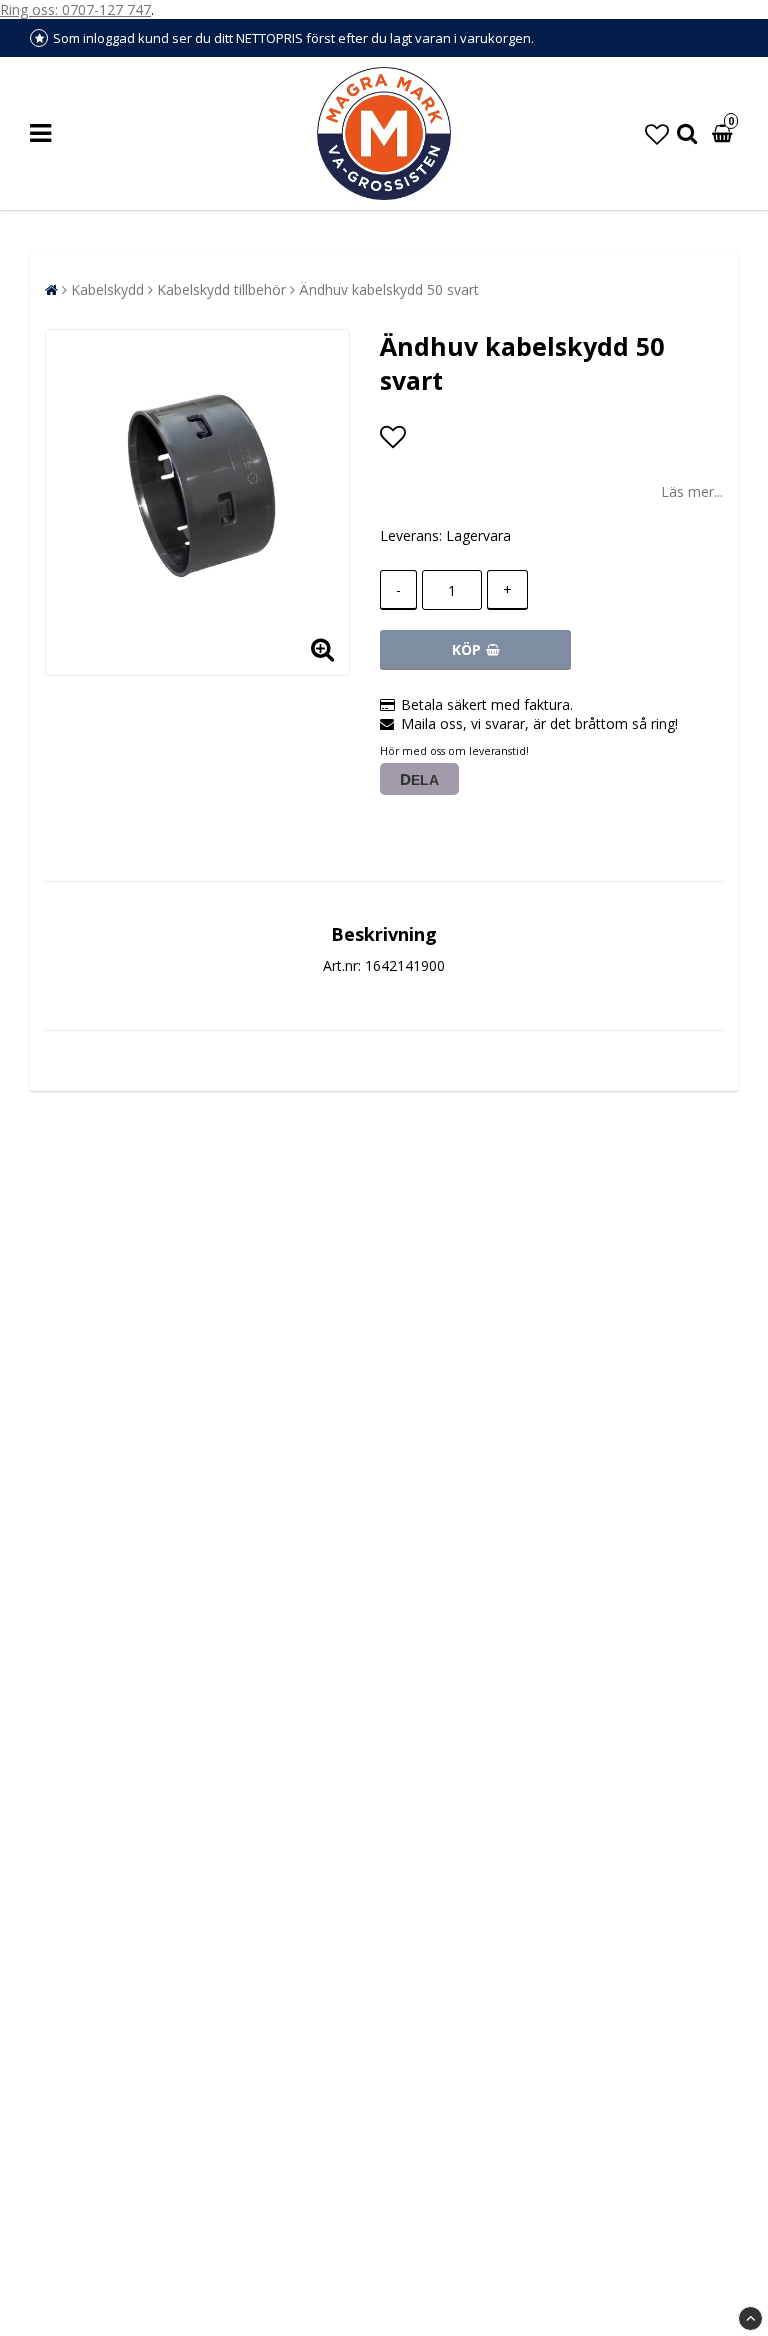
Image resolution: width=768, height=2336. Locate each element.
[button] (657, 133)
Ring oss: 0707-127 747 (75, 9)
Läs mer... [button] (692, 491)
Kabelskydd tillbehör (221, 289)
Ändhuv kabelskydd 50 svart (389, 289)
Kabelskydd (107, 289)
